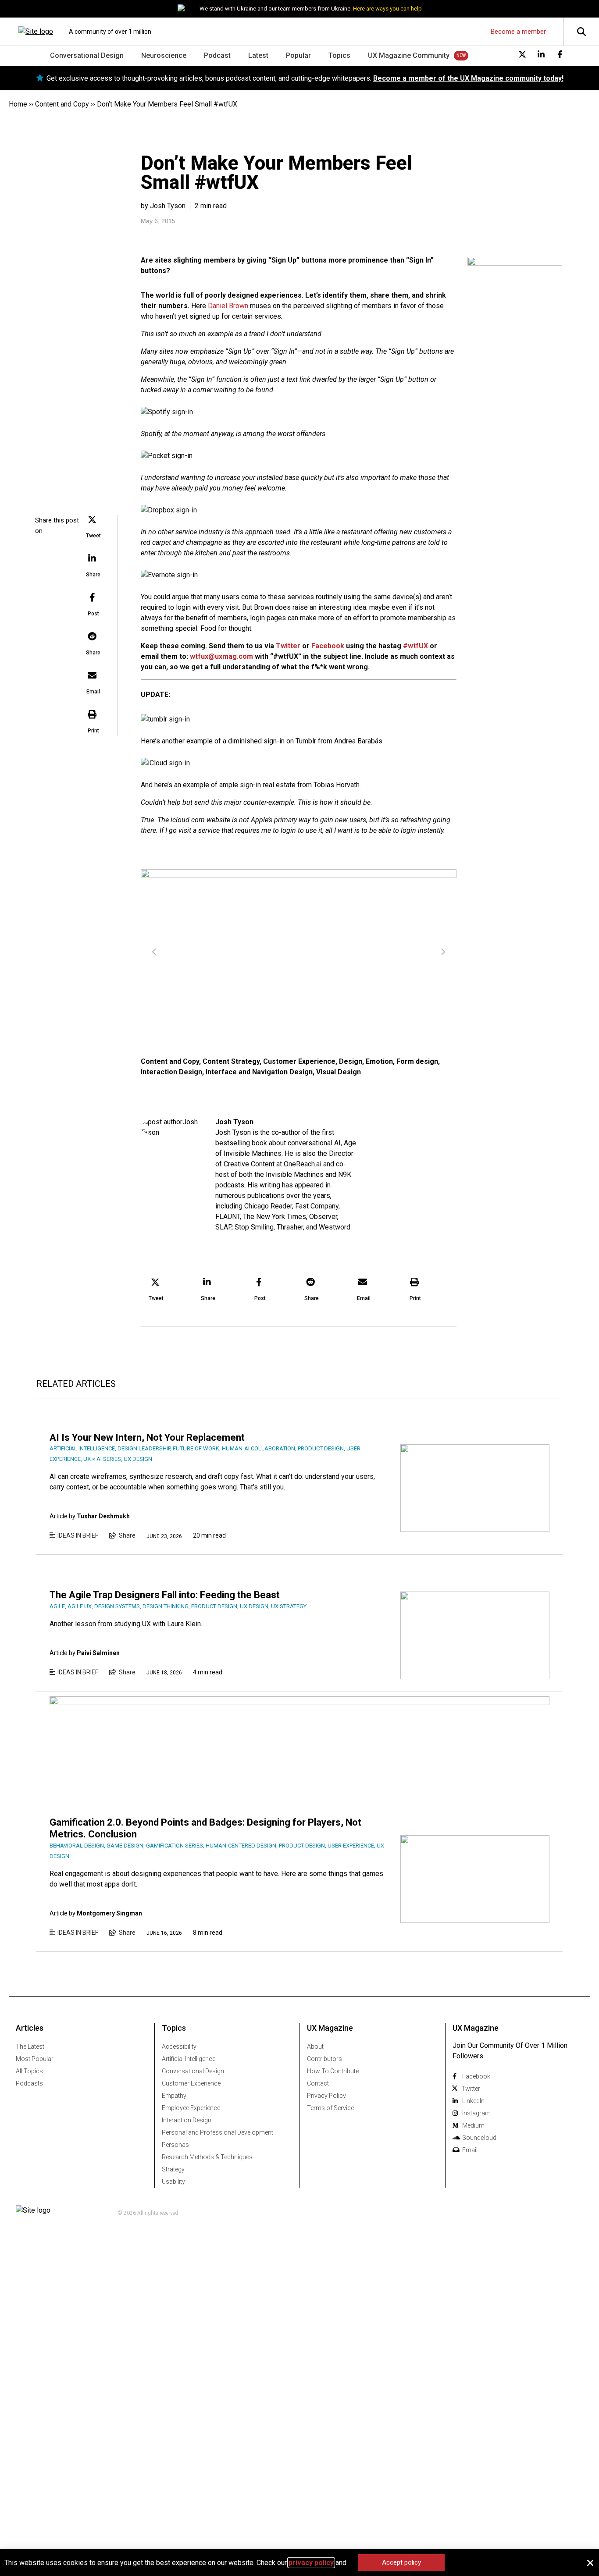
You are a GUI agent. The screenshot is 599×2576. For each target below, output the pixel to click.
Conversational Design (87, 55)
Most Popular (35, 2059)
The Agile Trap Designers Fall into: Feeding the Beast (165, 1595)
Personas (175, 2145)
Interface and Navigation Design (259, 1072)
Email (470, 2150)
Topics (339, 55)
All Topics (29, 2071)
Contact (318, 2083)
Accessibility (179, 2047)
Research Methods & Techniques (207, 2157)
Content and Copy (62, 104)
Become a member (518, 32)
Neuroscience (164, 55)
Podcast (217, 55)
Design (351, 1061)
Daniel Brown (228, 306)
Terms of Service (330, 2108)
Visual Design (339, 1072)
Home (18, 104)
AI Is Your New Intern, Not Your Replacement (147, 1437)
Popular (298, 55)
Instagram (476, 2113)
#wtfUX (415, 646)
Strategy (173, 2169)
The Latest (30, 2047)
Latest (258, 55)
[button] (93, 528)
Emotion (379, 1061)
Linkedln (473, 2101)
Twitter (288, 646)
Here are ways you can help (387, 9)
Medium (473, 2125)
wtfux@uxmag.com (221, 656)
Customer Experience (299, 1061)
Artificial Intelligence (189, 2059)
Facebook (328, 646)
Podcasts (29, 2083)
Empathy (174, 2096)
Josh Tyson (234, 1122)
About (315, 2047)
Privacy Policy (326, 2096)
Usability (173, 2182)
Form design (417, 1061)
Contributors (324, 2059)
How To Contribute (333, 2071)
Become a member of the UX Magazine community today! (468, 78)
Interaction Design (171, 1072)
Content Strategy (231, 1061)
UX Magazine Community (409, 55)
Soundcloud (479, 2138)
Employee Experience (191, 2108)
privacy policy (311, 2563)
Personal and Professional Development (217, 2132)
